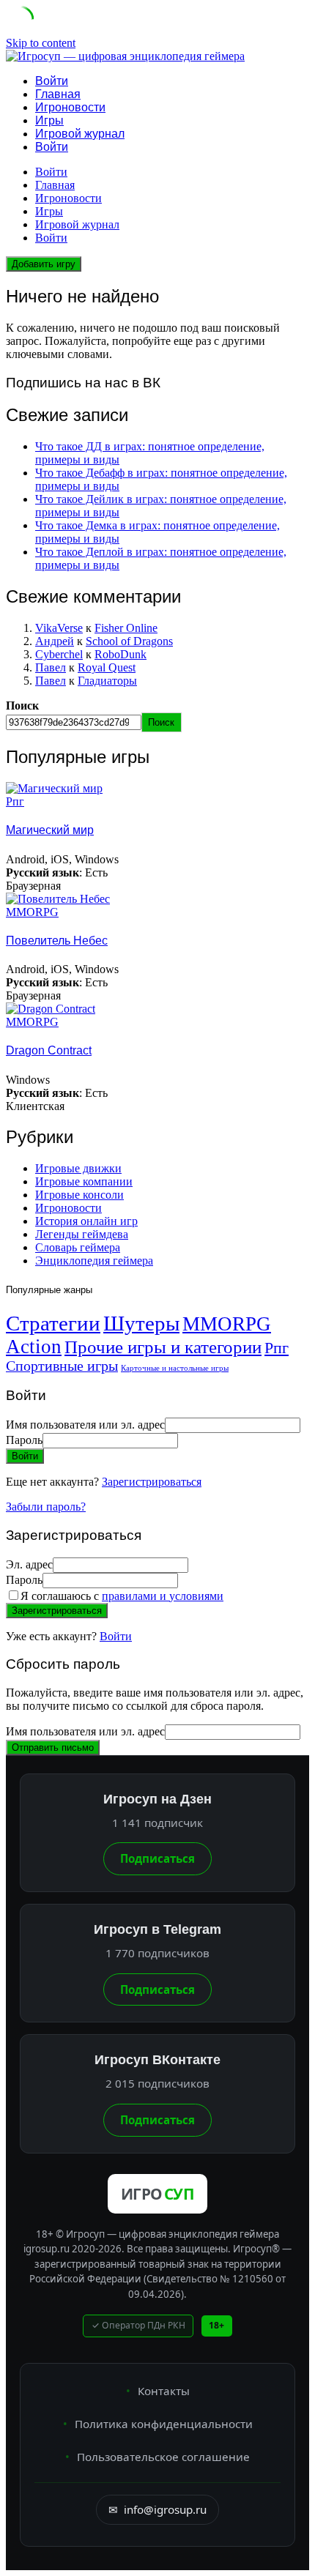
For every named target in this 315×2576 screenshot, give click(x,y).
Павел (51, 667)
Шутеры (141, 1323)
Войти (116, 1636)
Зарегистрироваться (152, 1482)
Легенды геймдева (82, 1234)
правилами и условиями (163, 1596)
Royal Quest (107, 667)
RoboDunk (121, 654)
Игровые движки (78, 1168)
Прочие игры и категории (163, 1347)
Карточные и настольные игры (175, 1368)
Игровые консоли (79, 1195)
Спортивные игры (62, 1366)
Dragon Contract (49, 1050)
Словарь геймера (78, 1247)
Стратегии (53, 1323)
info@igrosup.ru (157, 2509)
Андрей (55, 641)
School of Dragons (129, 641)
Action (34, 1347)
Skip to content (41, 43)
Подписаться (157, 1858)
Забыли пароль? (46, 1507)
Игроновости (70, 107)
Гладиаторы (107, 681)
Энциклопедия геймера (94, 1261)
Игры (49, 120)
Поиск (22, 706)
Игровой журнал (80, 134)
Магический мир (50, 830)
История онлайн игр (86, 1221)
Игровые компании (84, 1181)
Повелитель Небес (57, 941)
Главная (58, 94)
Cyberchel (59, 654)
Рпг (15, 801)
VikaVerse (59, 628)
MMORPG (32, 912)
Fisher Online (126, 628)
